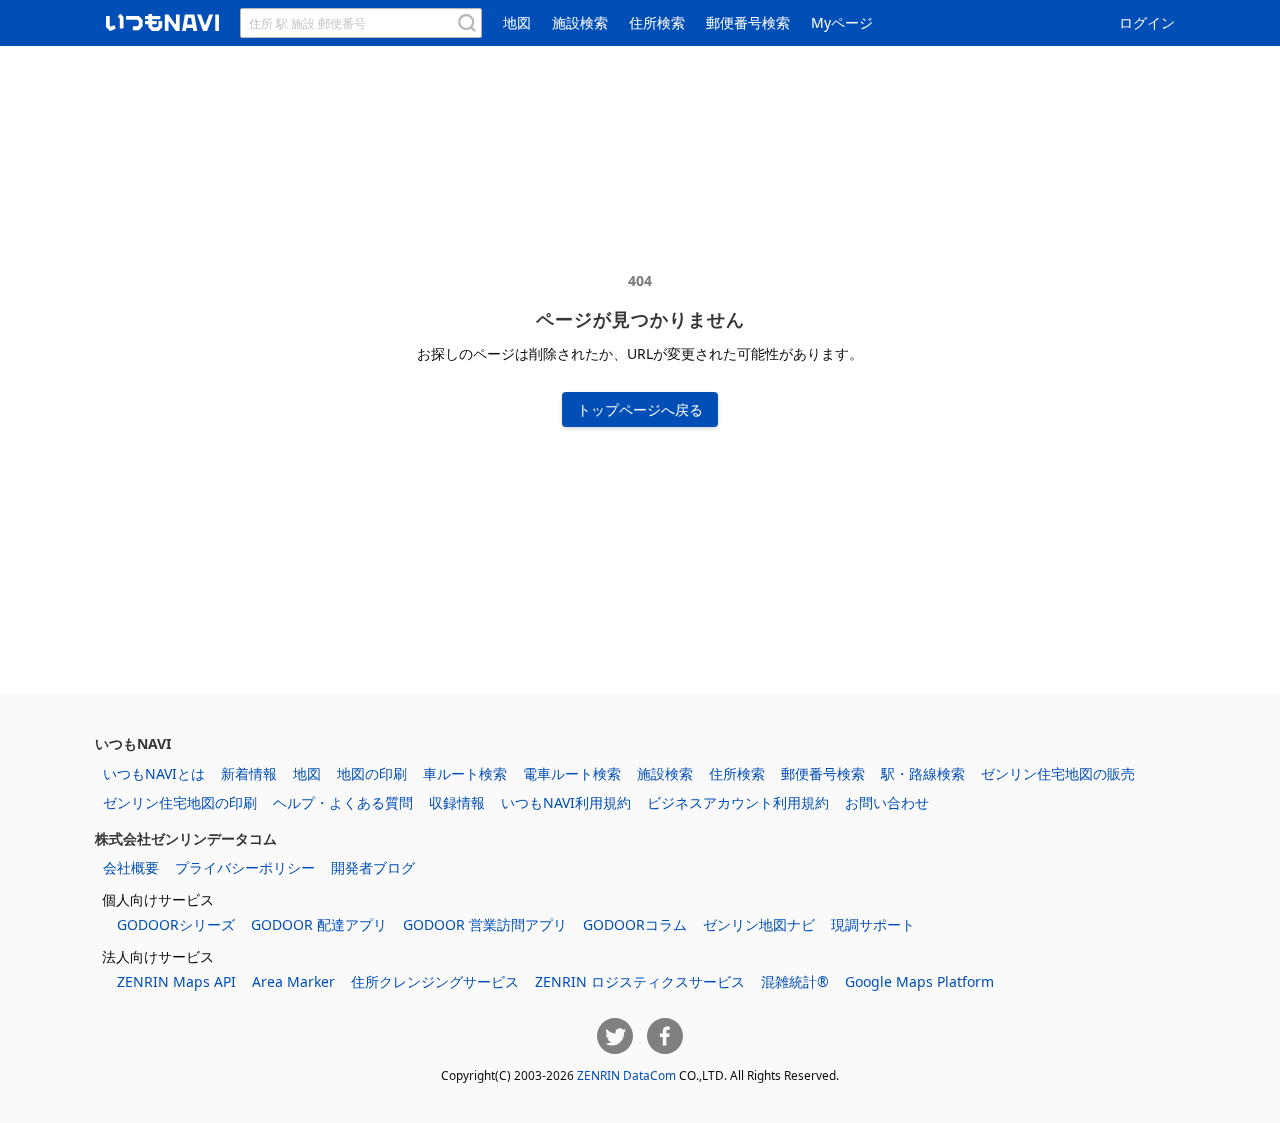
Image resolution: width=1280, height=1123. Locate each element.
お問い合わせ (887, 802)
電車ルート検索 (572, 773)
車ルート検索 (465, 773)
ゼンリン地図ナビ (759, 924)
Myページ (842, 22)
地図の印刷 (372, 773)
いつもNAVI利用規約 (566, 802)
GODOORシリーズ (176, 924)
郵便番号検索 (748, 22)
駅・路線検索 (923, 773)
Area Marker (293, 981)
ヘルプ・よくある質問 (343, 802)
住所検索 (657, 22)
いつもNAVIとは (154, 773)
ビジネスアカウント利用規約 (738, 802)
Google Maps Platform (919, 981)
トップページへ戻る (640, 409)
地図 (517, 22)
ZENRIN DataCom (626, 1075)
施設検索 (580, 22)
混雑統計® (795, 981)
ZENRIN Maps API (176, 981)
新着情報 (249, 773)
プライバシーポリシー (245, 867)
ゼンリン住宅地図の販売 (1058, 773)
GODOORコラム (635, 924)
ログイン (1147, 22)
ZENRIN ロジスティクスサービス (640, 981)
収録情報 (457, 802)
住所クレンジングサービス (435, 981)
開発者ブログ (373, 867)
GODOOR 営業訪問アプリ (485, 924)
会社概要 (131, 867)
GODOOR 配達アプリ (319, 924)
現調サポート (873, 924)
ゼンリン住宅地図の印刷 (180, 802)
